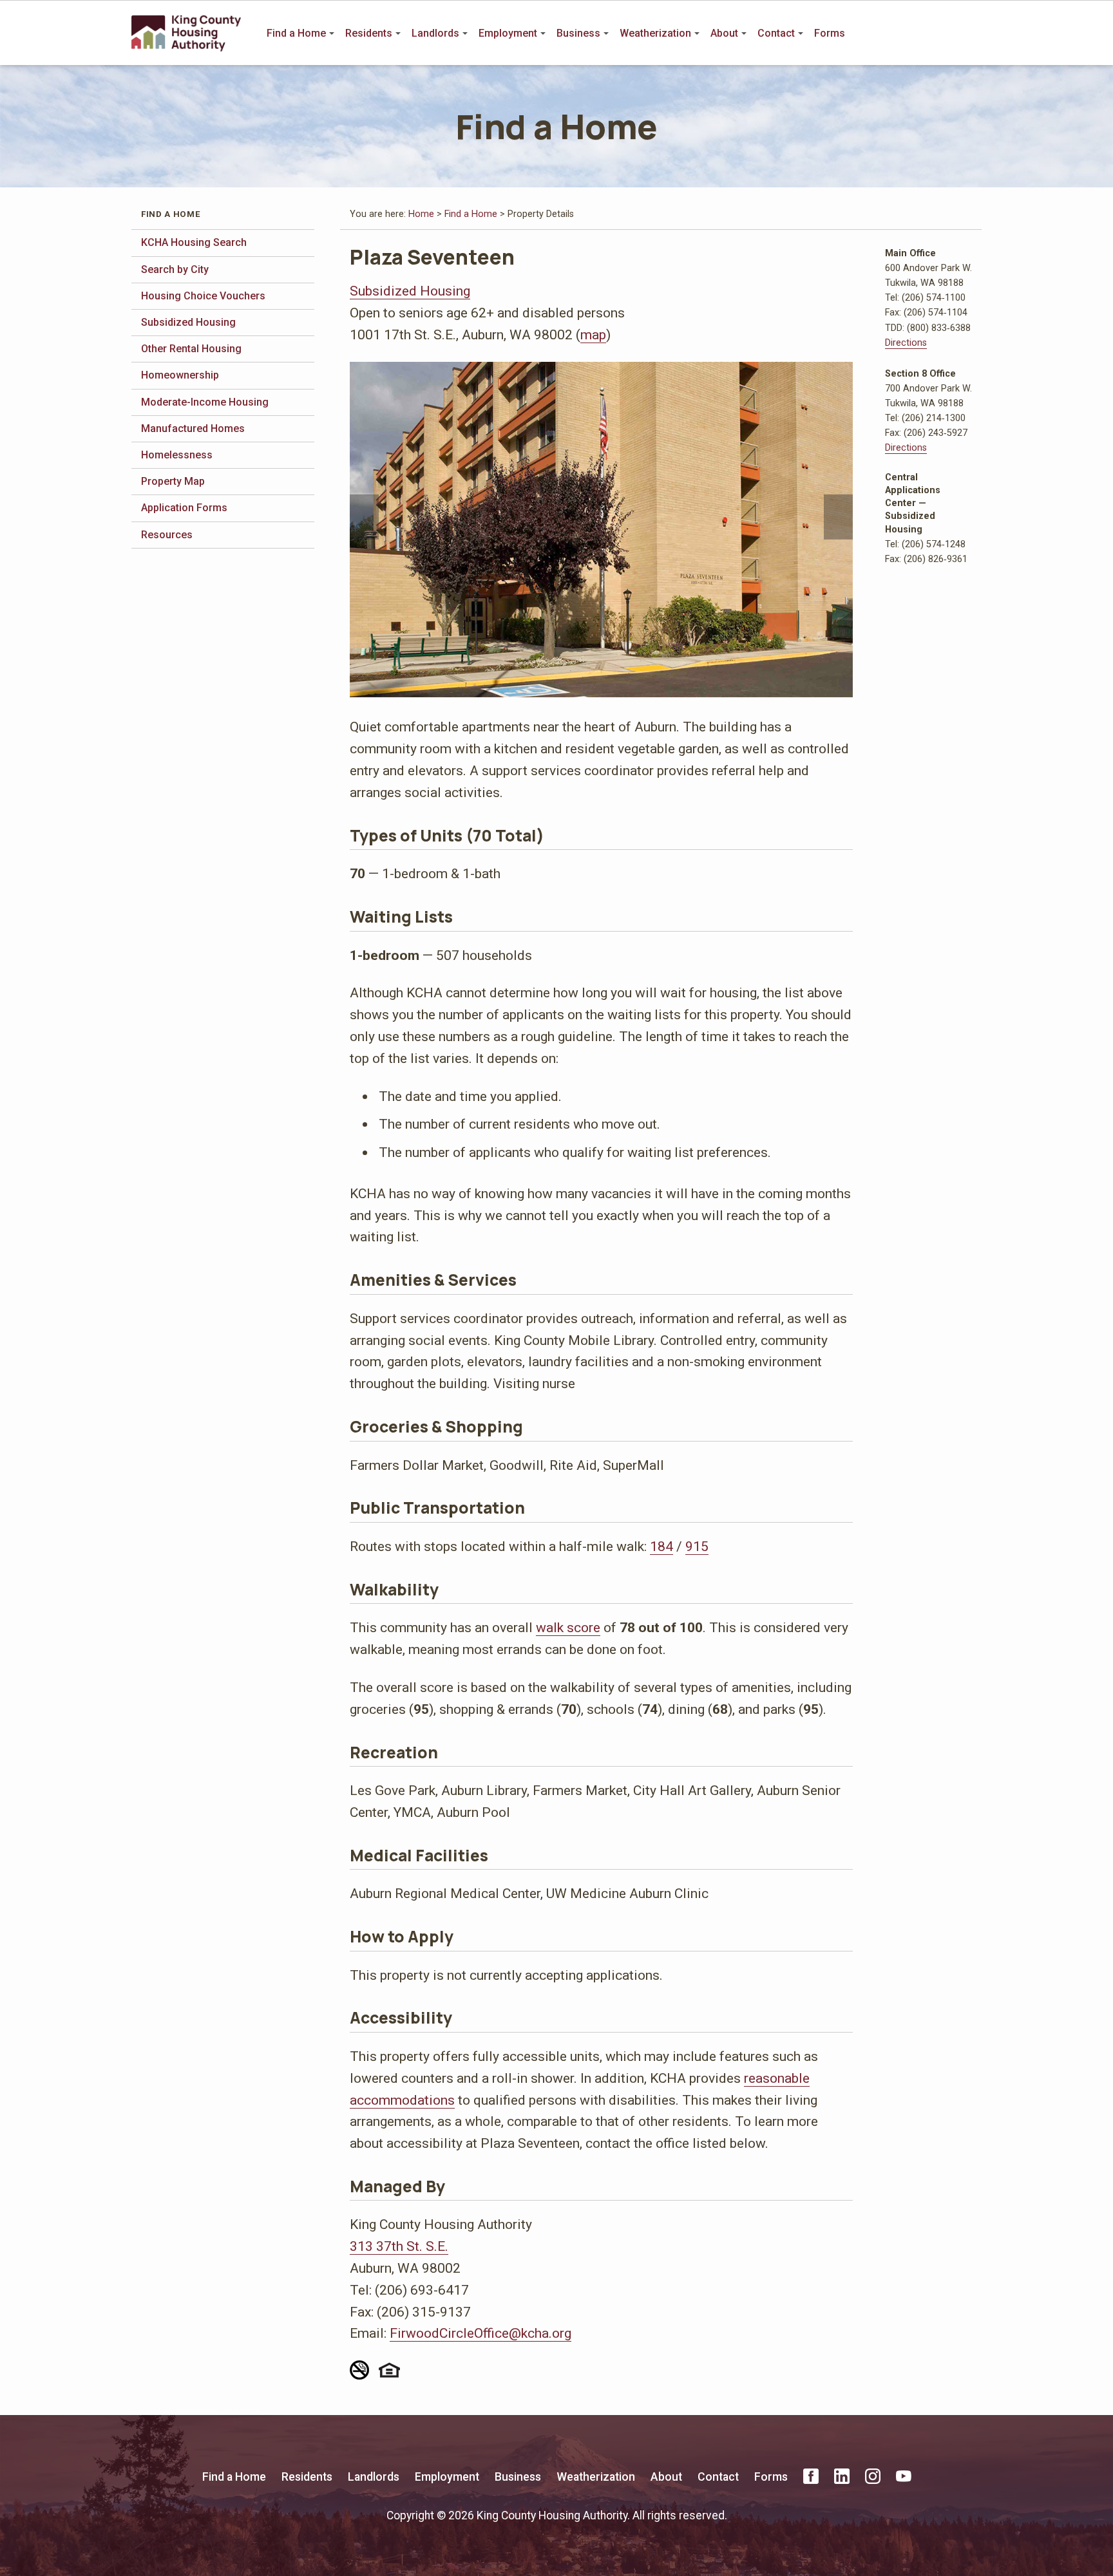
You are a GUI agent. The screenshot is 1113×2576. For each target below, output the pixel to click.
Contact (776, 33)
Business (578, 33)
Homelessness (177, 455)
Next (838, 517)
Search (973, 33)
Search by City (175, 269)
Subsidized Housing (188, 322)
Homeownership (180, 375)
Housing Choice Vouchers (203, 296)
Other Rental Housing (191, 349)
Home (421, 214)
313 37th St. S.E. (399, 2246)
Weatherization (655, 33)
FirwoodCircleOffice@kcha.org (480, 2333)
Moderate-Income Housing (205, 402)
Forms (830, 33)
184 (661, 1546)
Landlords (435, 33)
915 (697, 1546)
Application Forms (184, 508)
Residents (369, 33)
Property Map (173, 481)
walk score (568, 1627)
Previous (364, 517)
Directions (906, 343)
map (593, 334)
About (724, 33)
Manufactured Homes (193, 428)
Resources (167, 535)
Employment (508, 33)
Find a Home (296, 33)
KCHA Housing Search (194, 242)
